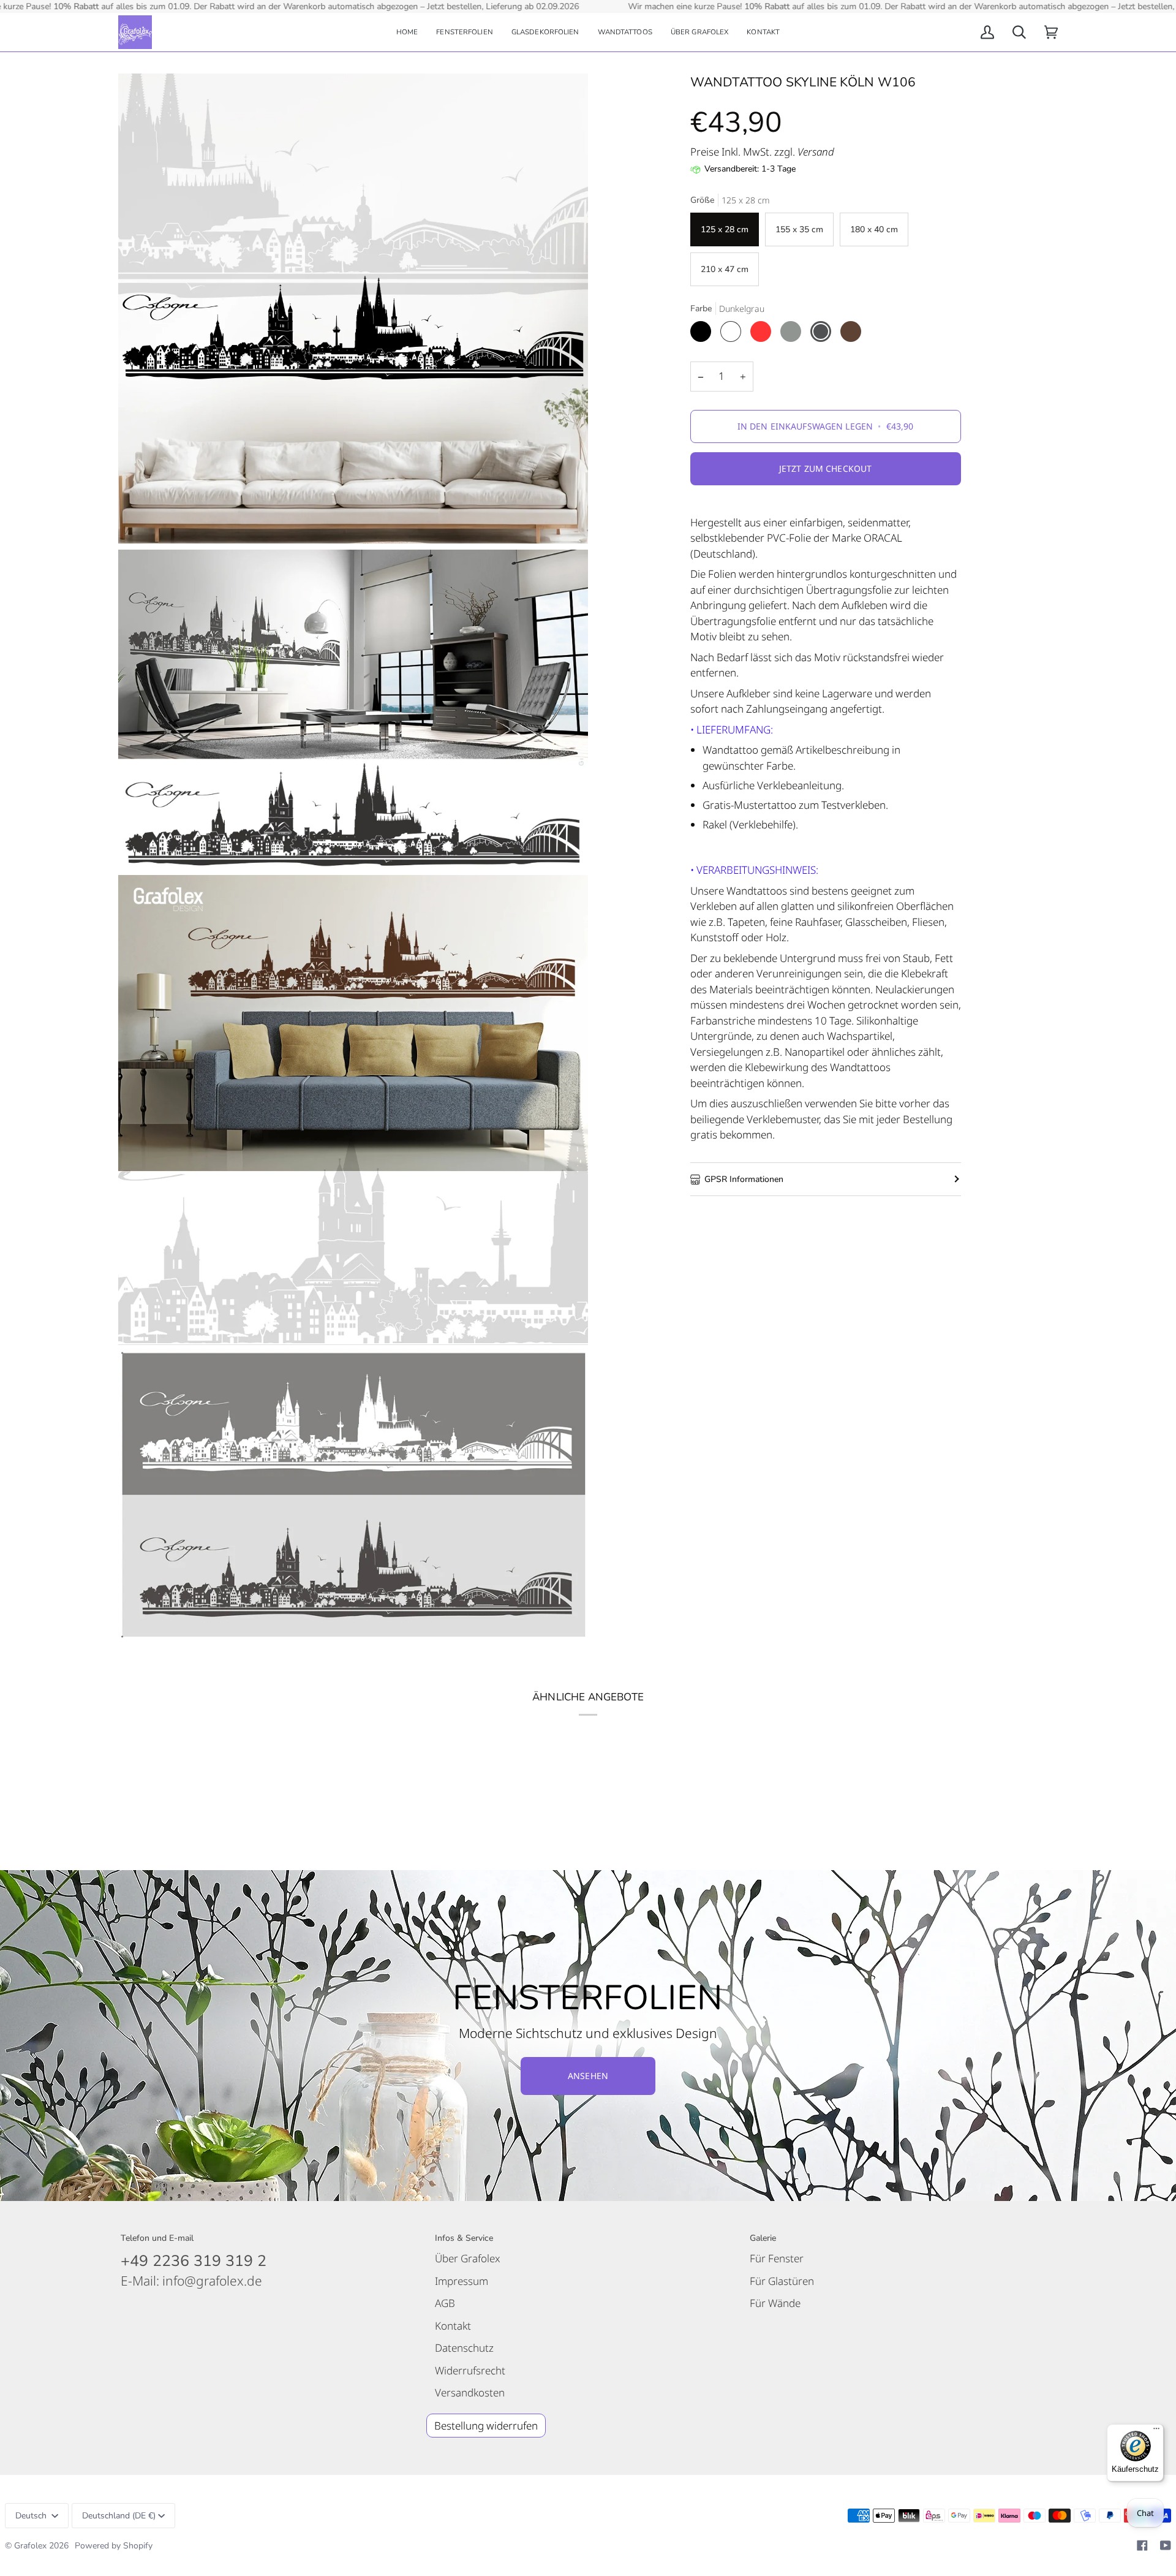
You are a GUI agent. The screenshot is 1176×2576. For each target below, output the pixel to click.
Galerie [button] (763, 2238)
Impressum (462, 2281)
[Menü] (1156, 2431)
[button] (465, 32)
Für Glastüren (782, 2281)
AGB (445, 2303)
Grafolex (30, 2546)
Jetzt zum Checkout (826, 468)
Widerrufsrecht (470, 2370)
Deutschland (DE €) (119, 2516)
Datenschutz (464, 2348)
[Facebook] (1142, 2545)
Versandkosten (470, 2392)
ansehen (588, 2076)
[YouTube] (1166, 2545)
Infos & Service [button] (464, 2238)
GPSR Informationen (744, 1179)
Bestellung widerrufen (486, 2426)
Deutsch (32, 2516)
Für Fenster (777, 2258)
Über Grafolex (468, 2258)
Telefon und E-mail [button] (157, 2238)
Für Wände (775, 2303)
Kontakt (453, 2326)
